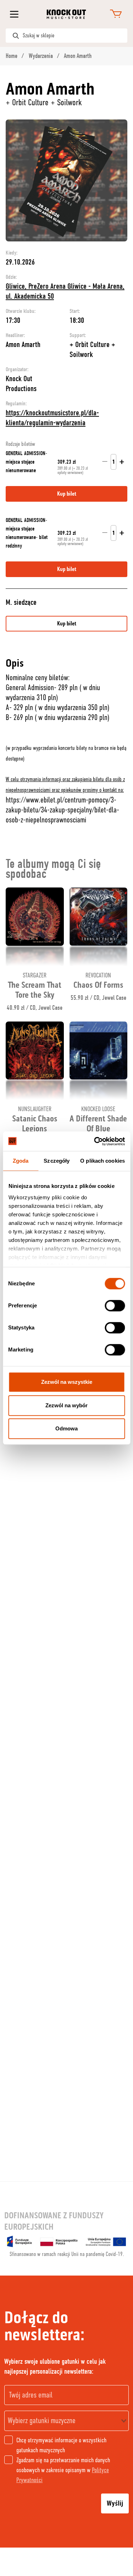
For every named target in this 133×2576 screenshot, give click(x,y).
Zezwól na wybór (66, 1405)
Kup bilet (67, 624)
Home (12, 56)
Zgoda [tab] (21, 1161)
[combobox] (66, 2421)
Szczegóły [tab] (57, 1161)
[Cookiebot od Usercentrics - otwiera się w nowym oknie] (95, 1141)
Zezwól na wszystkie (67, 1382)
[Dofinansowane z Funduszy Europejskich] (66, 2241)
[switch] (115, 1306)
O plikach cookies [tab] (102, 1161)
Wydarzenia (41, 56)
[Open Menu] (14, 14)
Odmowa (66, 1428)
